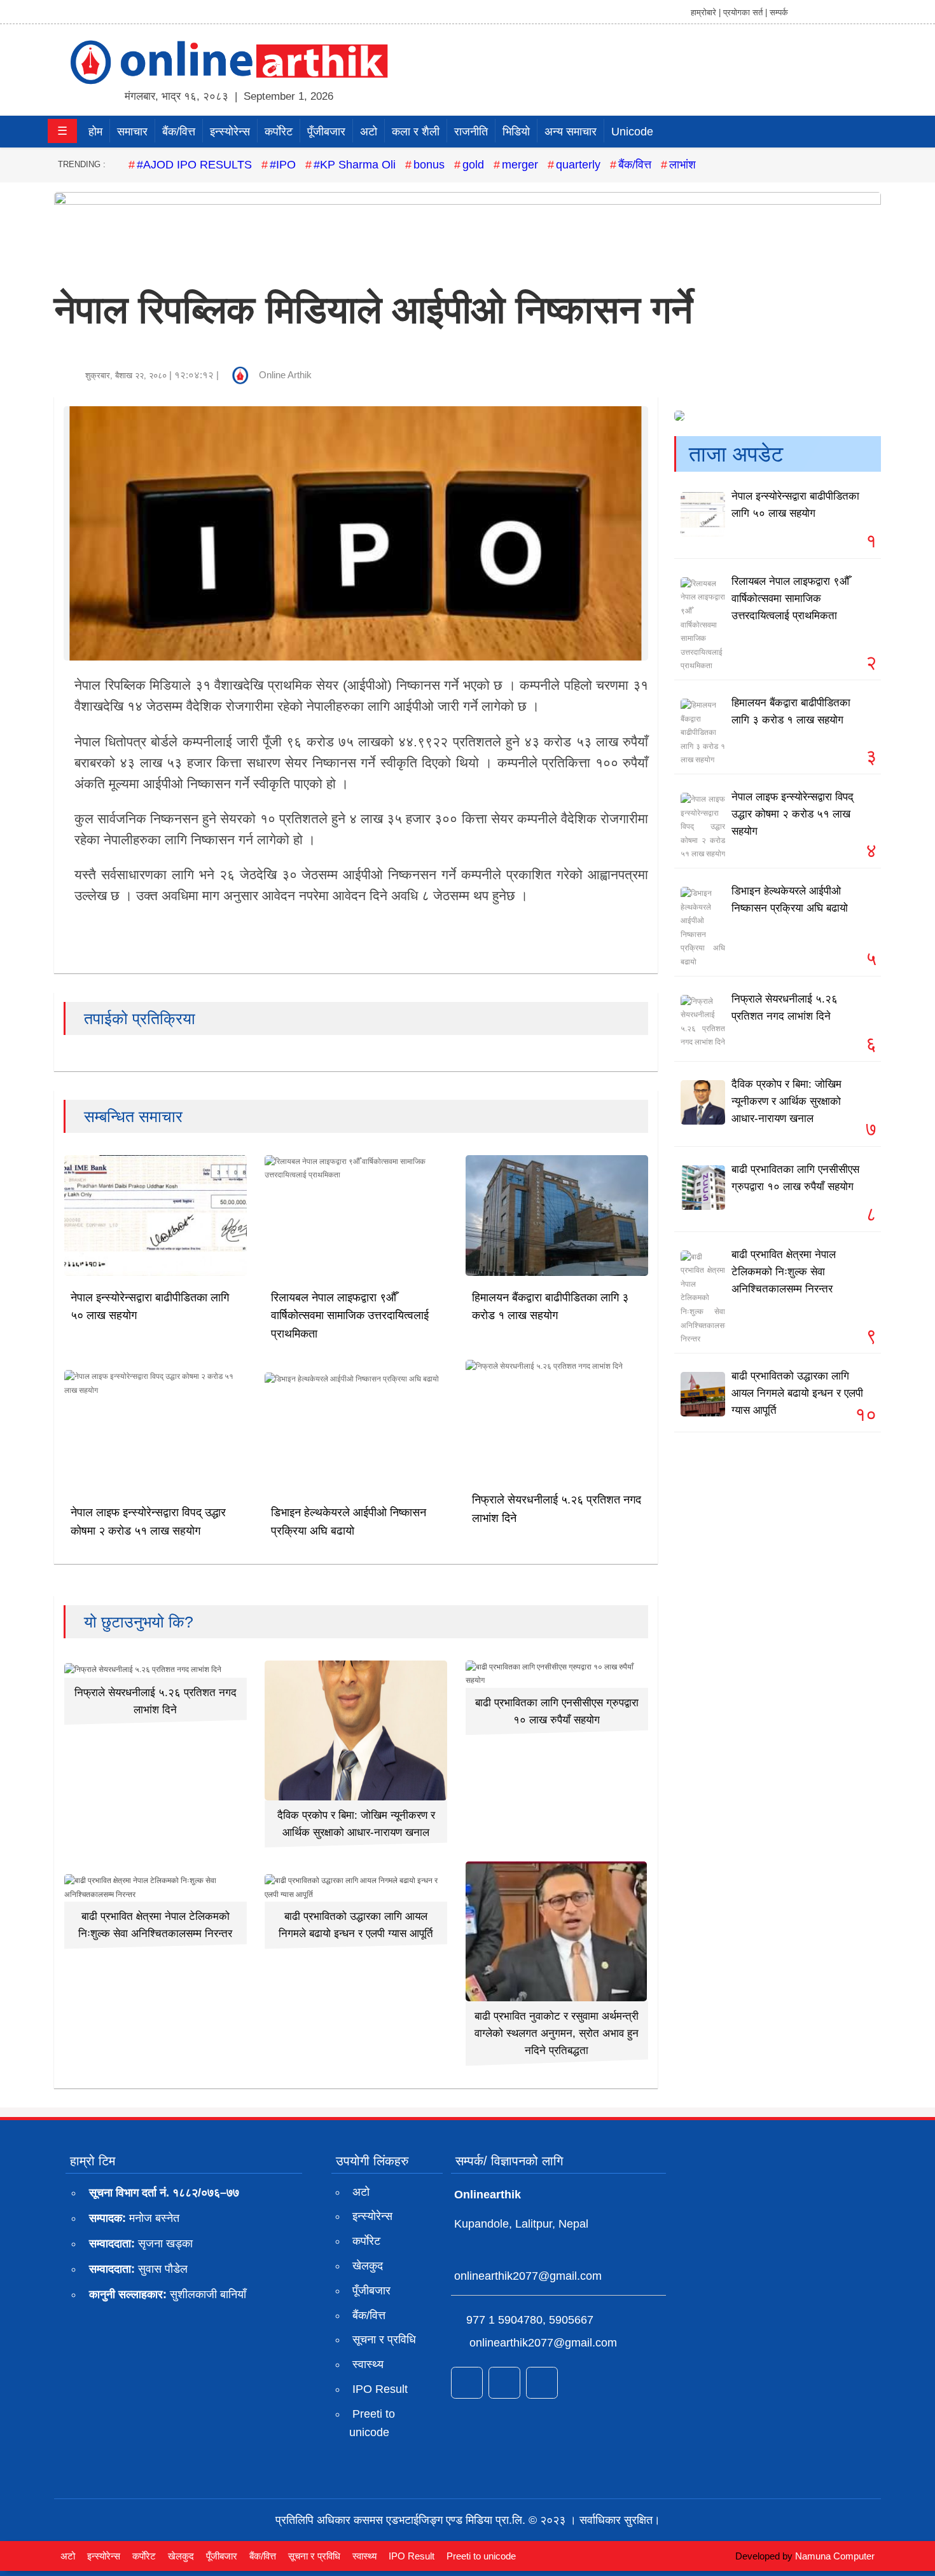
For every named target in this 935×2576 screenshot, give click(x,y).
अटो (369, 132)
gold (473, 165)
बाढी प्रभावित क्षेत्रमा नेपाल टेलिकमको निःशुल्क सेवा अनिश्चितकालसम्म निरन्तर (784, 1272)
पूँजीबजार (326, 132)
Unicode (632, 132)
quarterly (578, 165)
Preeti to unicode (372, 2423)
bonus (429, 165)
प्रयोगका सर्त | (745, 12)
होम (95, 132)
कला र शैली (416, 132)
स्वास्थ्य (368, 2364)
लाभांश (682, 165)
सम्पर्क (779, 12)
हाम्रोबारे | (706, 12)
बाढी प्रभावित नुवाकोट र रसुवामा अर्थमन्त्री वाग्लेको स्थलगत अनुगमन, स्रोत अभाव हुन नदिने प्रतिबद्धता (557, 2033)
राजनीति (471, 132)
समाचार (132, 132)
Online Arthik (285, 375)
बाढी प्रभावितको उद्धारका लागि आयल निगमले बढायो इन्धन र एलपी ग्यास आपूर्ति (797, 1393)
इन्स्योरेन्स (230, 132)
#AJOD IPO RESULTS (194, 165)
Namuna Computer (835, 2556)
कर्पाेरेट (279, 132)
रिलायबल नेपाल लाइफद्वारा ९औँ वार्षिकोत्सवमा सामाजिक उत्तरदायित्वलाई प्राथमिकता (350, 1316)
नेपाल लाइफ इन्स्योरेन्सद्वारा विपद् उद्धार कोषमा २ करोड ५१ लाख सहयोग (793, 814)
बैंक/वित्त (179, 132)
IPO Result (380, 2389)
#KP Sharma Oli (355, 165)
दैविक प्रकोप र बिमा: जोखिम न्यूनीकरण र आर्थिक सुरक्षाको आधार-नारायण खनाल (786, 1101)
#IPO (283, 165)
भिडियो (516, 132)
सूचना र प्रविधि (384, 2340)
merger (520, 165)
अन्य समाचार (571, 132)
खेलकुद (368, 2266)
